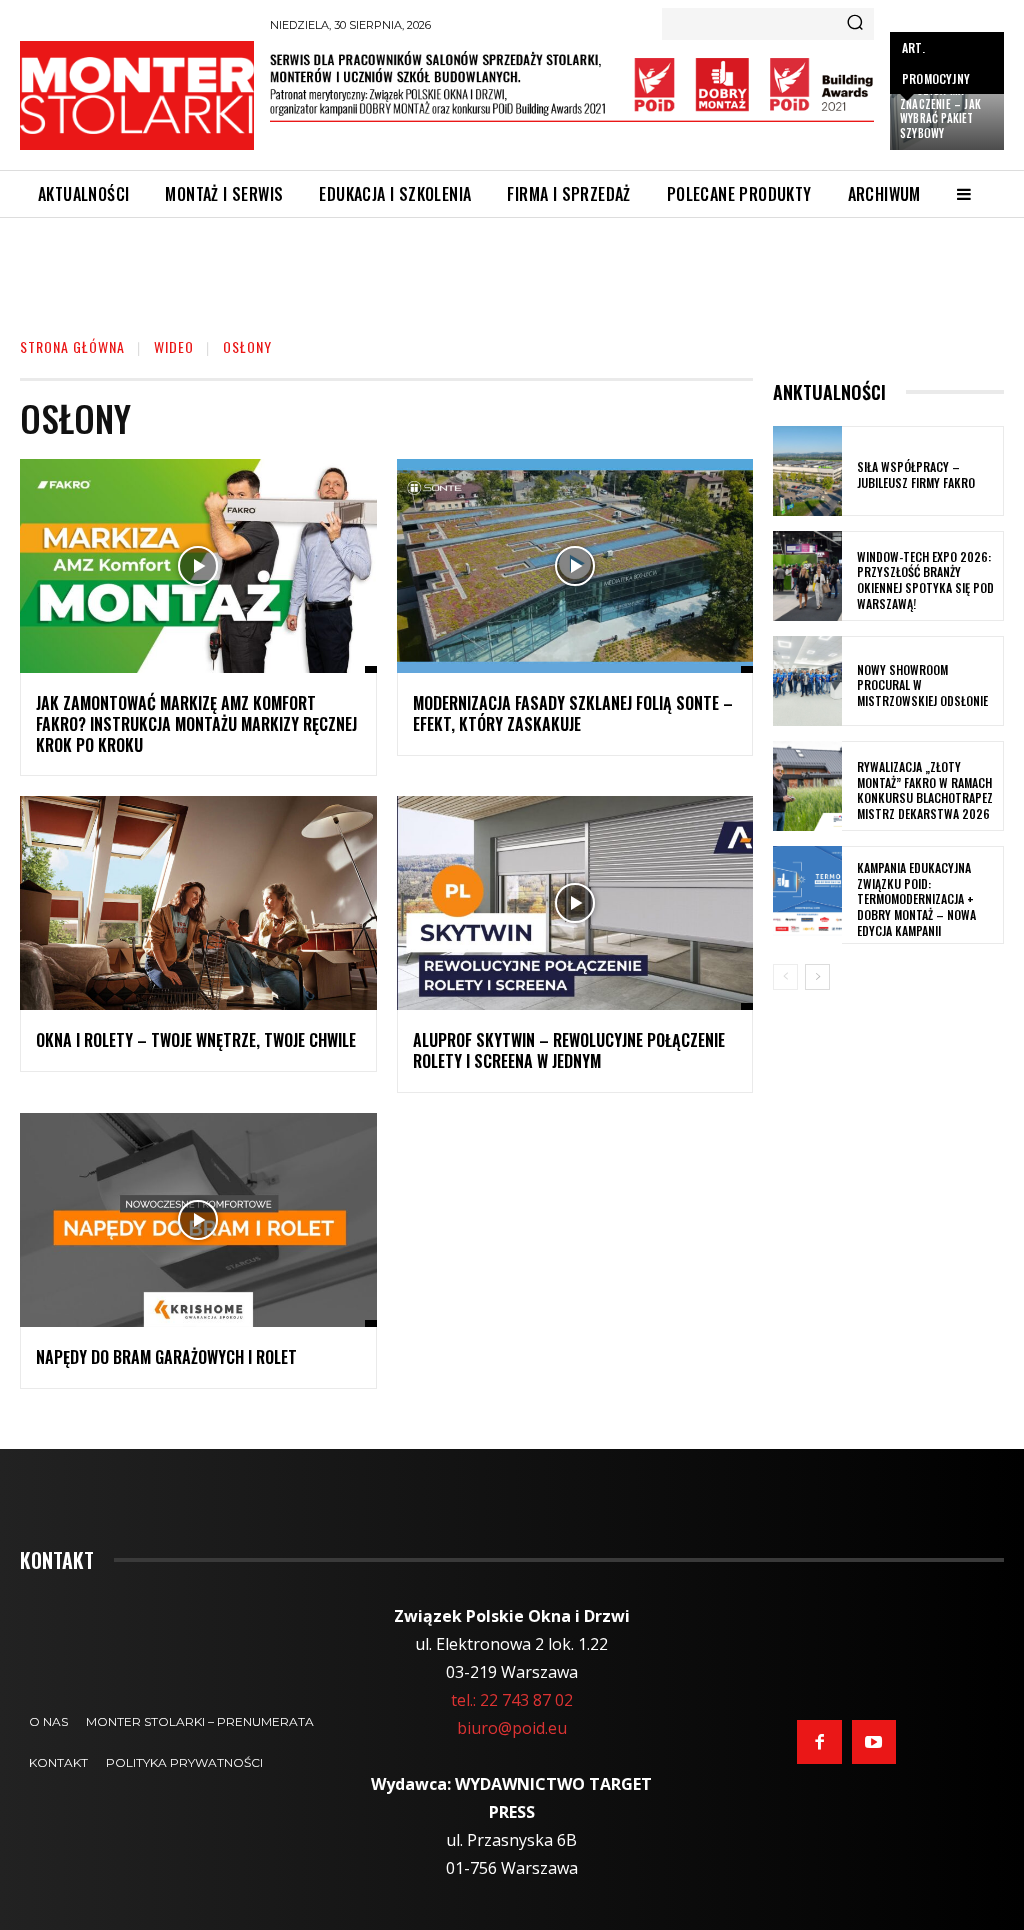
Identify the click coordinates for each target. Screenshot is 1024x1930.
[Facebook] (819, 1742)
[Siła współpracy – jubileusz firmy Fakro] (807, 471)
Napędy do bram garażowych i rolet (166, 1357)
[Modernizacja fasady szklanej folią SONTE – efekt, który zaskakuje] (575, 566)
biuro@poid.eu (512, 1728)
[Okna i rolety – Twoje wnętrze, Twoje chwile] (198, 903)
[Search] (855, 24)
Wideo (174, 346)
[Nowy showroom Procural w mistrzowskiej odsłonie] (807, 681)
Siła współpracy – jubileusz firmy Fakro (916, 474)
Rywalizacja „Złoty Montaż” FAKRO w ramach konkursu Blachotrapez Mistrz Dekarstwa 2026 (925, 790)
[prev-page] (785, 977)
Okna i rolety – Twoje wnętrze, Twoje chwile (196, 1040)
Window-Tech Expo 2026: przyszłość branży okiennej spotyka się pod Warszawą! (925, 580)
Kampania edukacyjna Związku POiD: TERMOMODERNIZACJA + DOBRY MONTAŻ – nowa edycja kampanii (916, 898)
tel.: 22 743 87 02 (512, 1700)
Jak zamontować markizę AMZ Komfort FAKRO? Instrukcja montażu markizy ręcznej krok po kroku (196, 724)
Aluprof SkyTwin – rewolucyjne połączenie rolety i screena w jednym (569, 1050)
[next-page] (817, 977)
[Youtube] (874, 1742)
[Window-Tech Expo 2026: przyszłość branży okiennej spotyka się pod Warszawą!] (807, 576)
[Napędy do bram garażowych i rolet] (198, 1220)
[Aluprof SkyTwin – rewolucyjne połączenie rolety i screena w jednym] (575, 903)
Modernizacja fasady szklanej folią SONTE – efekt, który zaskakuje (573, 713)
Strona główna (72, 346)
